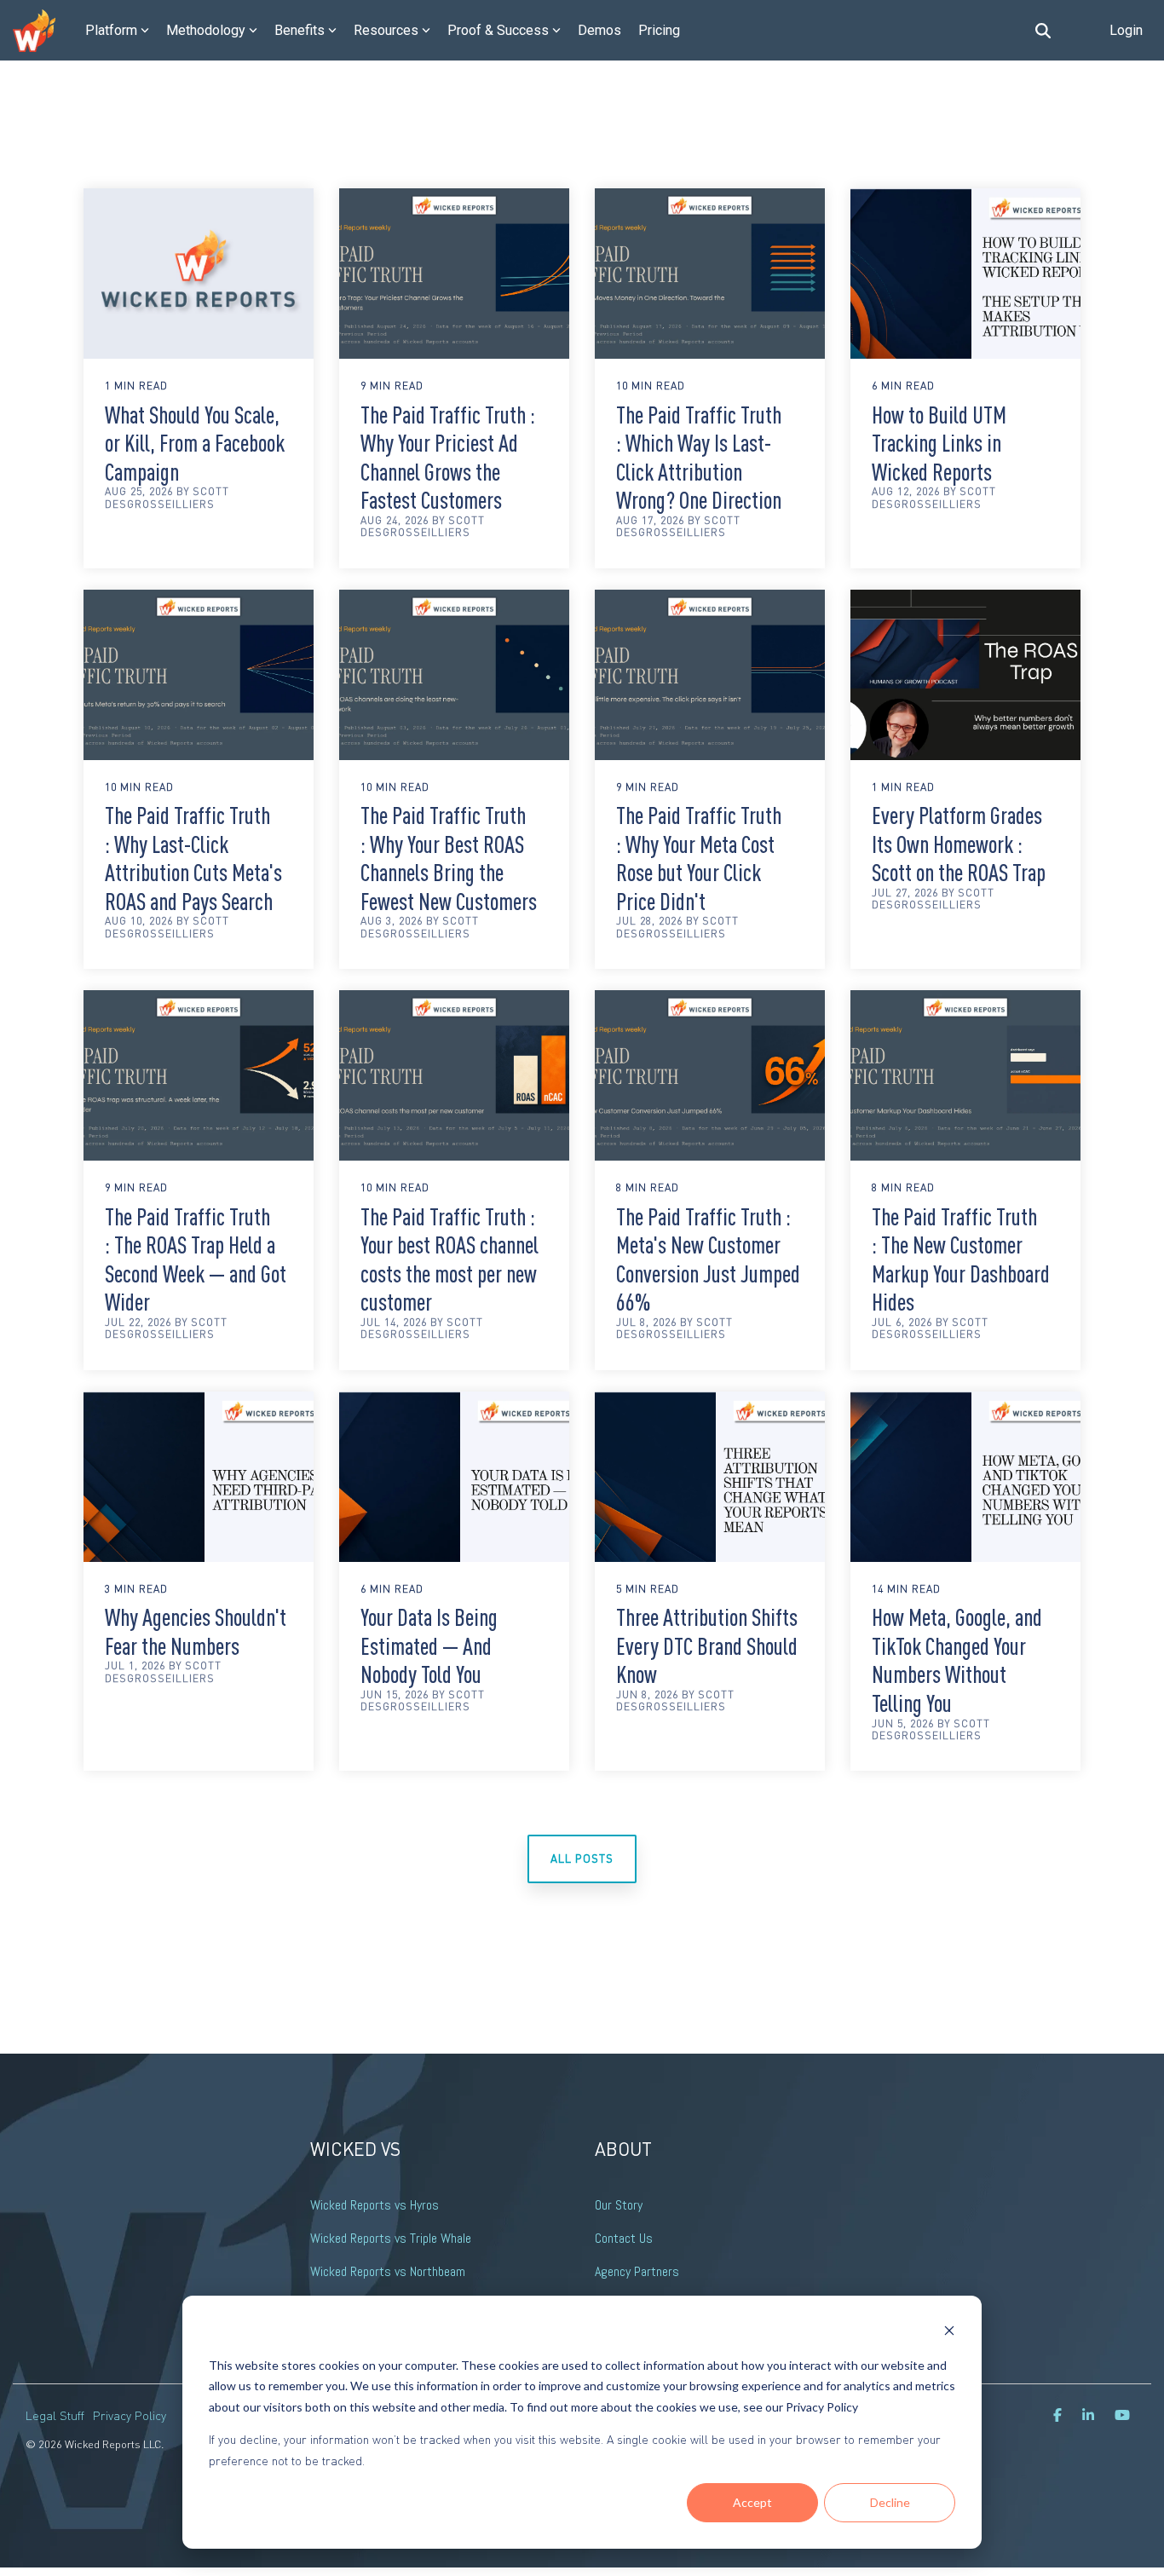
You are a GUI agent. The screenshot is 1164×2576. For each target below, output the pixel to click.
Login (1126, 30)
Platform (111, 30)
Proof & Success (498, 30)
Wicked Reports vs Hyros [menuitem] (375, 2205)
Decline (890, 2502)
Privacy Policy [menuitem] (130, 2415)
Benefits (300, 30)
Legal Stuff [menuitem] (55, 2415)
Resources (386, 30)
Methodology (206, 30)
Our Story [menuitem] (619, 2205)
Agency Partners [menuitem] (637, 2271)
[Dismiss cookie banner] (949, 2333)
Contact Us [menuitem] (624, 2238)
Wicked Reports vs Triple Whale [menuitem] (391, 2238)
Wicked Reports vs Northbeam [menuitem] (388, 2271)
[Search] (1043, 30)
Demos (599, 30)
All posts (582, 1859)
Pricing (659, 30)
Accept (752, 2502)
